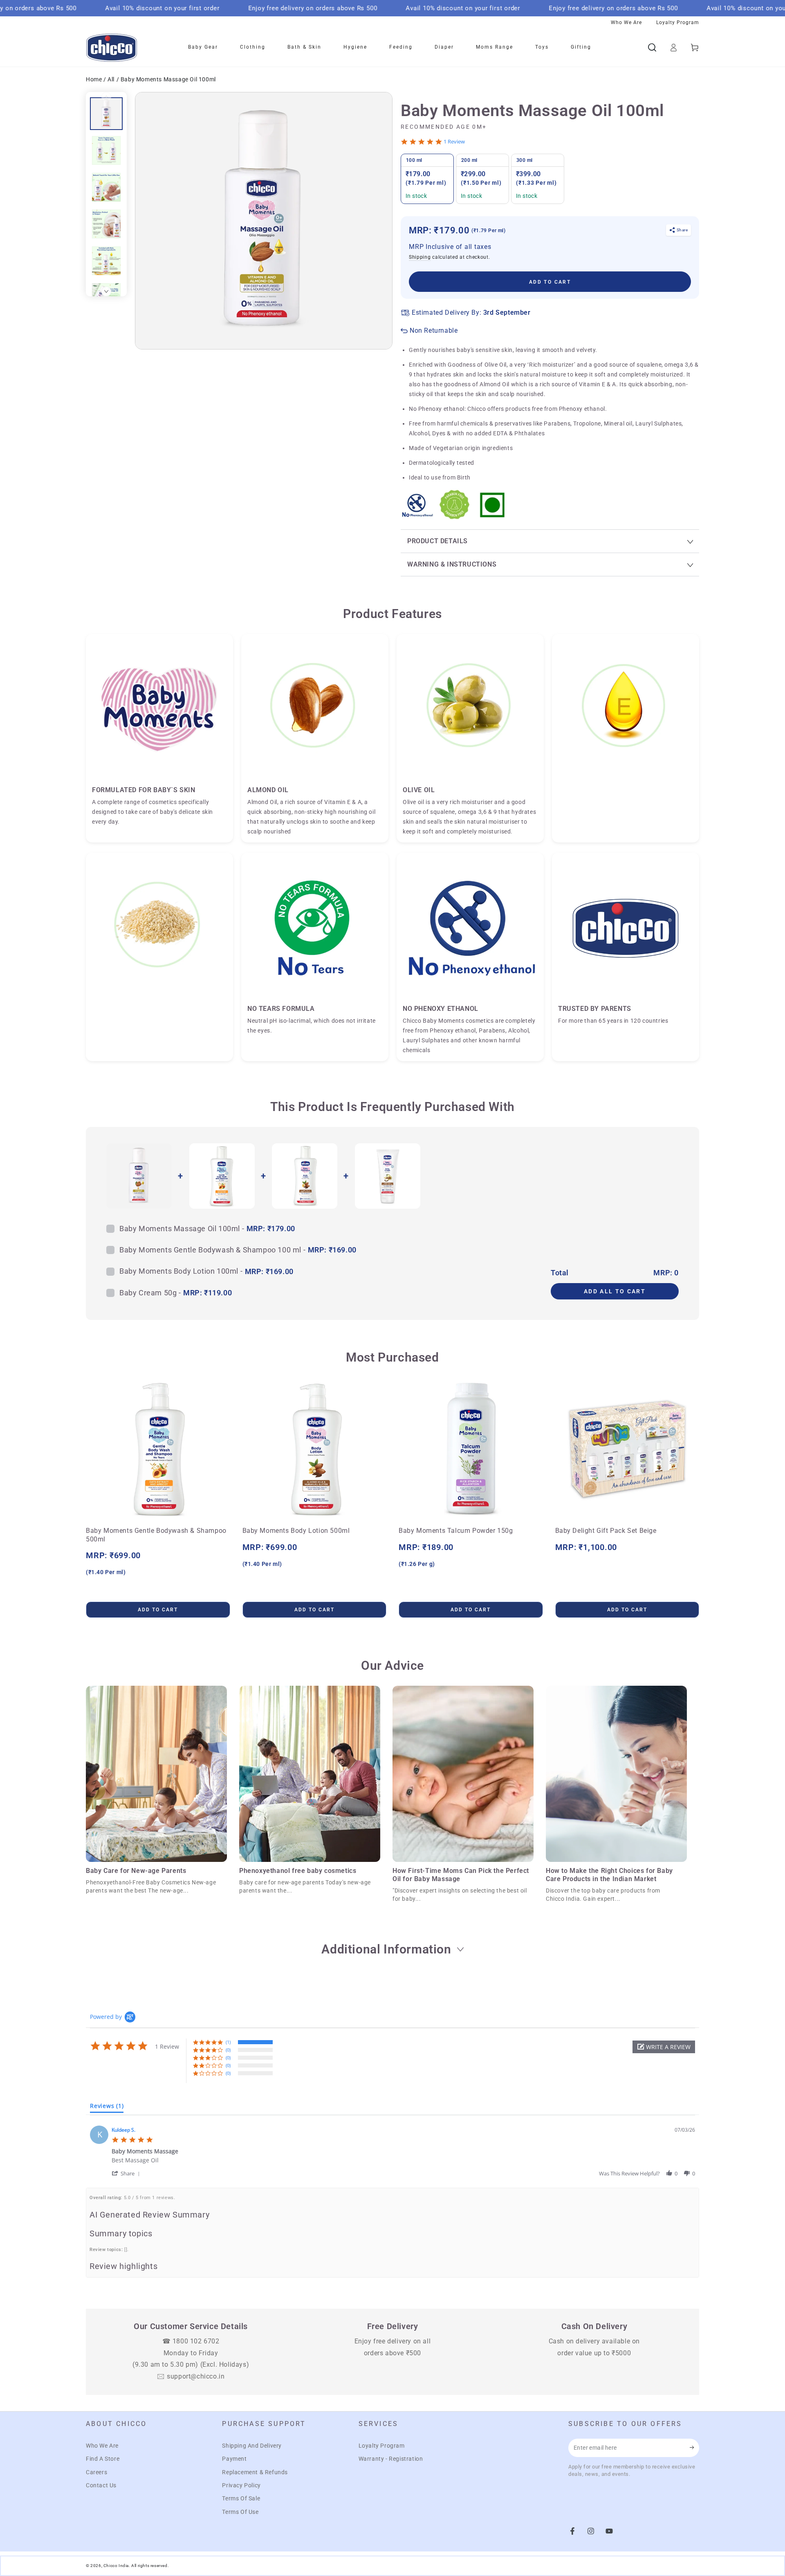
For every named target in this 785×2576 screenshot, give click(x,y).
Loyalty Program (382, 2446)
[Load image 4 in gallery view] (106, 224)
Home (95, 79)
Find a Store (103, 2459)
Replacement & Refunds (255, 2472)
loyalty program (678, 22)
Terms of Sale (241, 2498)
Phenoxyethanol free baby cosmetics (298, 1871)
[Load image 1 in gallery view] (106, 114)
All (111, 79)
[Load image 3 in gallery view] (106, 187)
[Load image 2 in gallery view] (106, 150)
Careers (96, 2472)
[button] (664, 2047)
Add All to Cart (615, 1291)
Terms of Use (240, 2512)
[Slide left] (106, 97)
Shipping (420, 257)
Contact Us (101, 2485)
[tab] (107, 2108)
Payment (234, 2459)
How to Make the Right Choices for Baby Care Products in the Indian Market (609, 1875)
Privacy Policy (241, 2485)
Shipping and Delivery (252, 2446)
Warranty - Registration (391, 2459)
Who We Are (102, 2446)
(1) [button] (228, 2042)
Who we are (626, 22)
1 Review (454, 142)
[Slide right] (106, 291)
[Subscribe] (694, 2448)
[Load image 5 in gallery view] (106, 261)
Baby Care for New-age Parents (136, 1871)
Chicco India (116, 2566)
